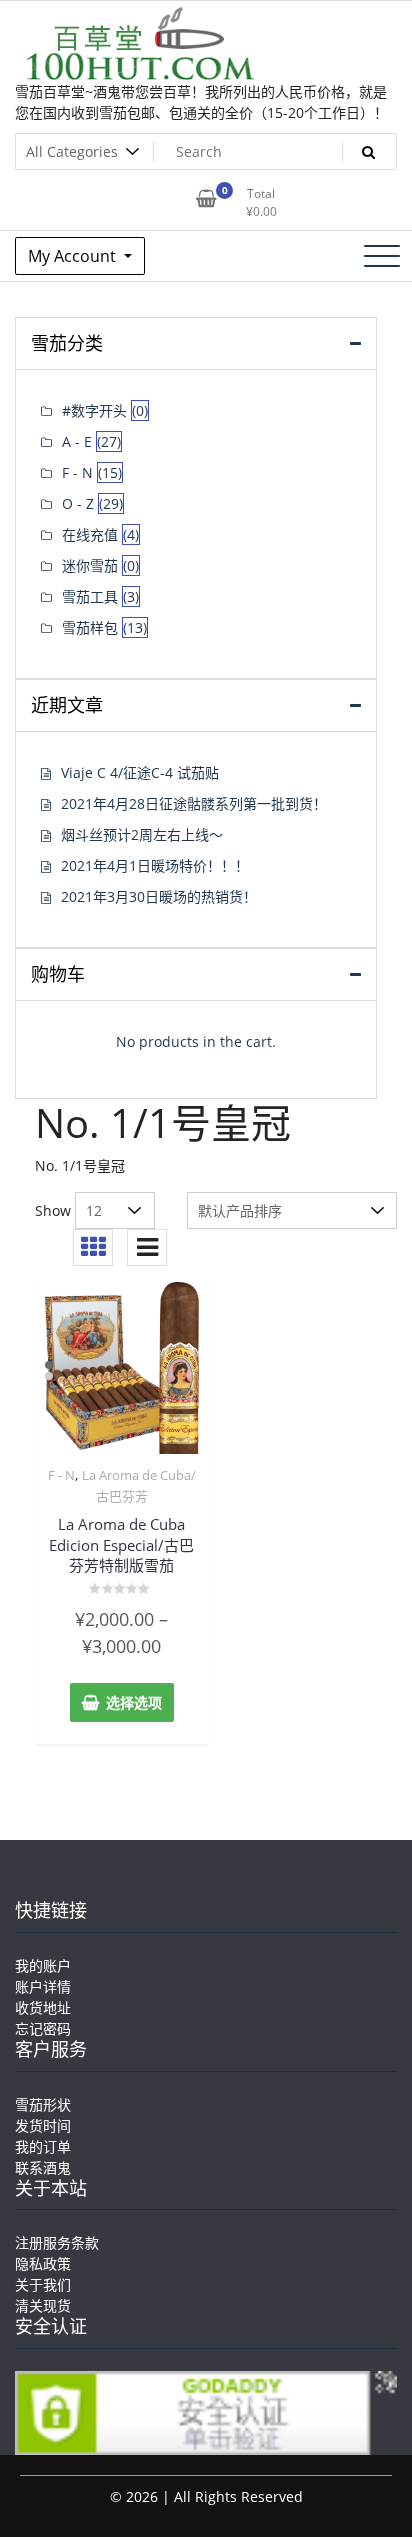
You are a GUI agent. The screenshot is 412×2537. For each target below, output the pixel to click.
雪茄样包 (90, 627)
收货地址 (43, 2007)
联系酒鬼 (43, 2167)
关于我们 (43, 2284)
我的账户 (43, 1965)
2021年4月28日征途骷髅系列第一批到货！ (194, 803)
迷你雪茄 (90, 565)
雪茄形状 (43, 2104)
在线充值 (90, 534)
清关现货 (43, 2305)
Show (53, 1210)
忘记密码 (43, 2028)
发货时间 (43, 2125)
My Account (74, 256)
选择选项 (134, 1702)
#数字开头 (94, 410)
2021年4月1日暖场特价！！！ (155, 865)
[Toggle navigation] (382, 256)
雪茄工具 (90, 596)
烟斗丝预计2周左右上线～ (142, 834)
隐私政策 (43, 2263)
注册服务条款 (57, 2242)
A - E (77, 441)
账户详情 (43, 1986)
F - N (61, 1475)
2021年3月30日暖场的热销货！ (159, 896)
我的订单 (43, 2146)
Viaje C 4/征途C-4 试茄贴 (140, 772)
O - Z (78, 503)
